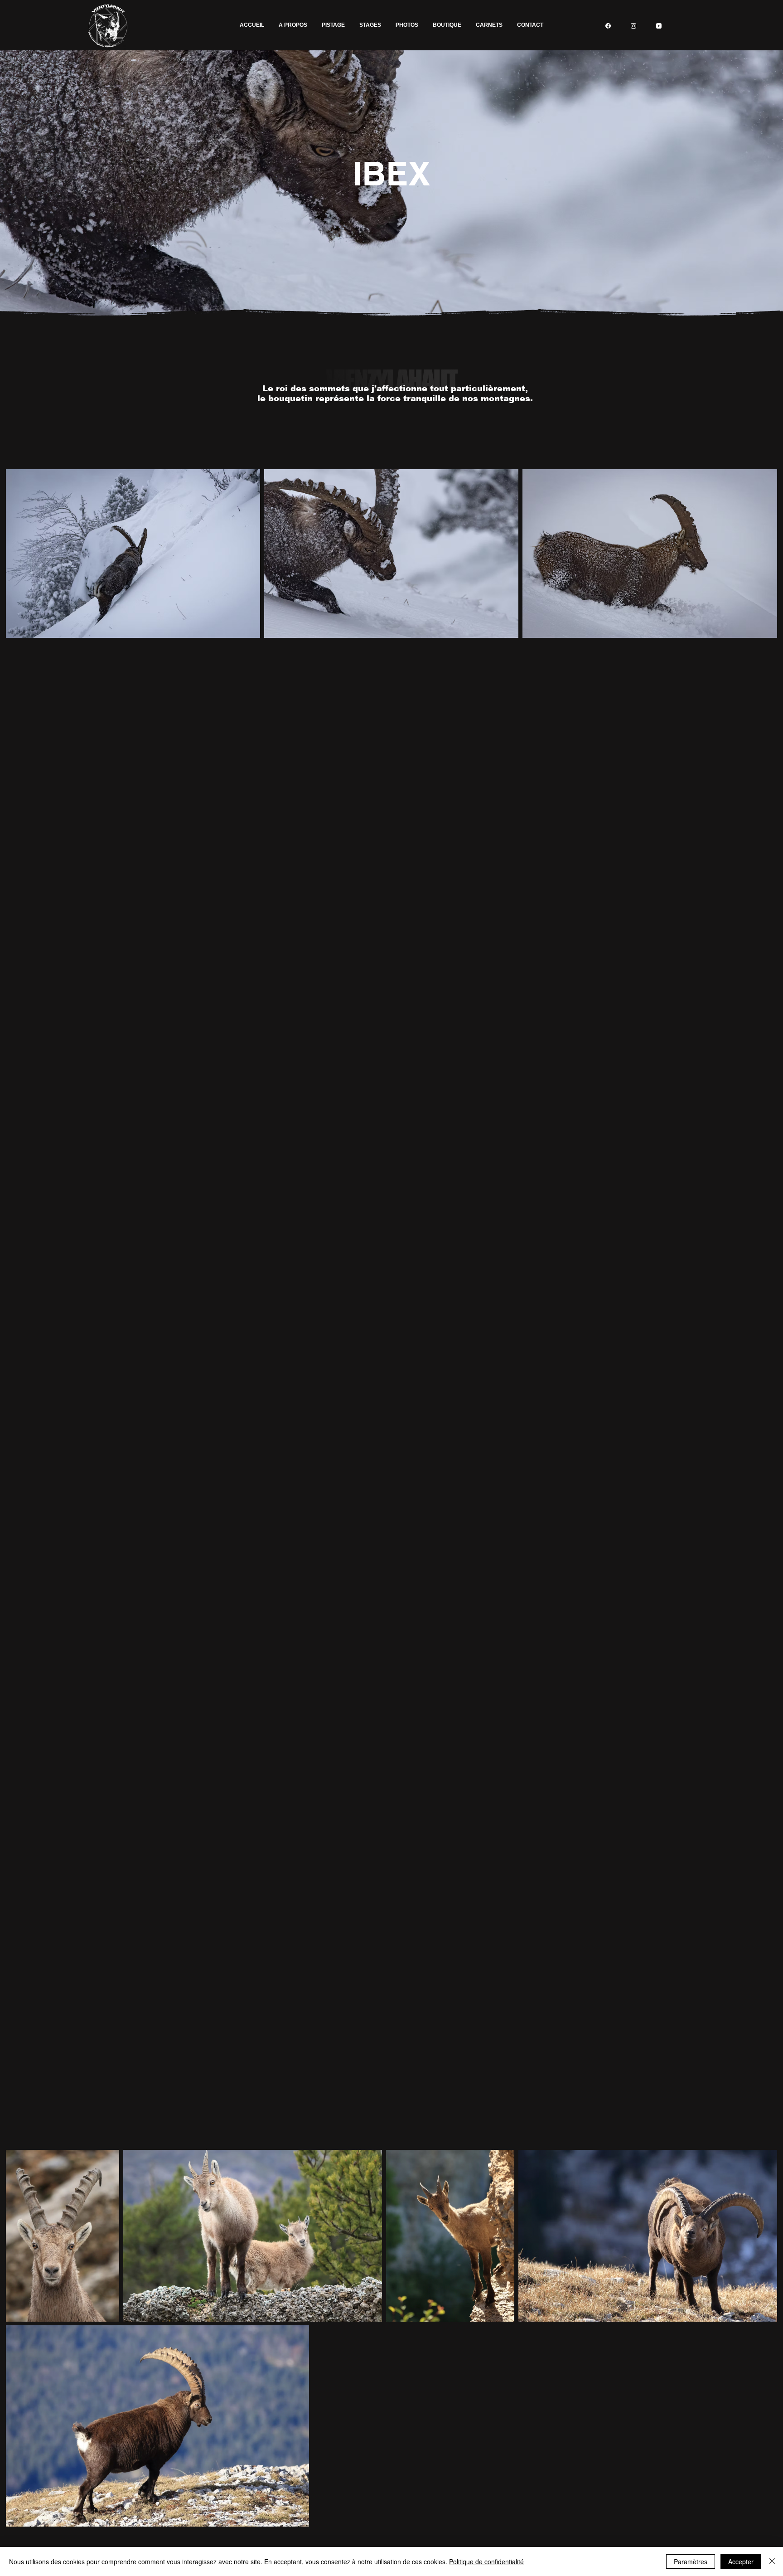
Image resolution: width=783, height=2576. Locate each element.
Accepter (741, 2561)
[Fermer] (772, 2561)
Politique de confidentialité (486, 2561)
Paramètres (691, 2561)
